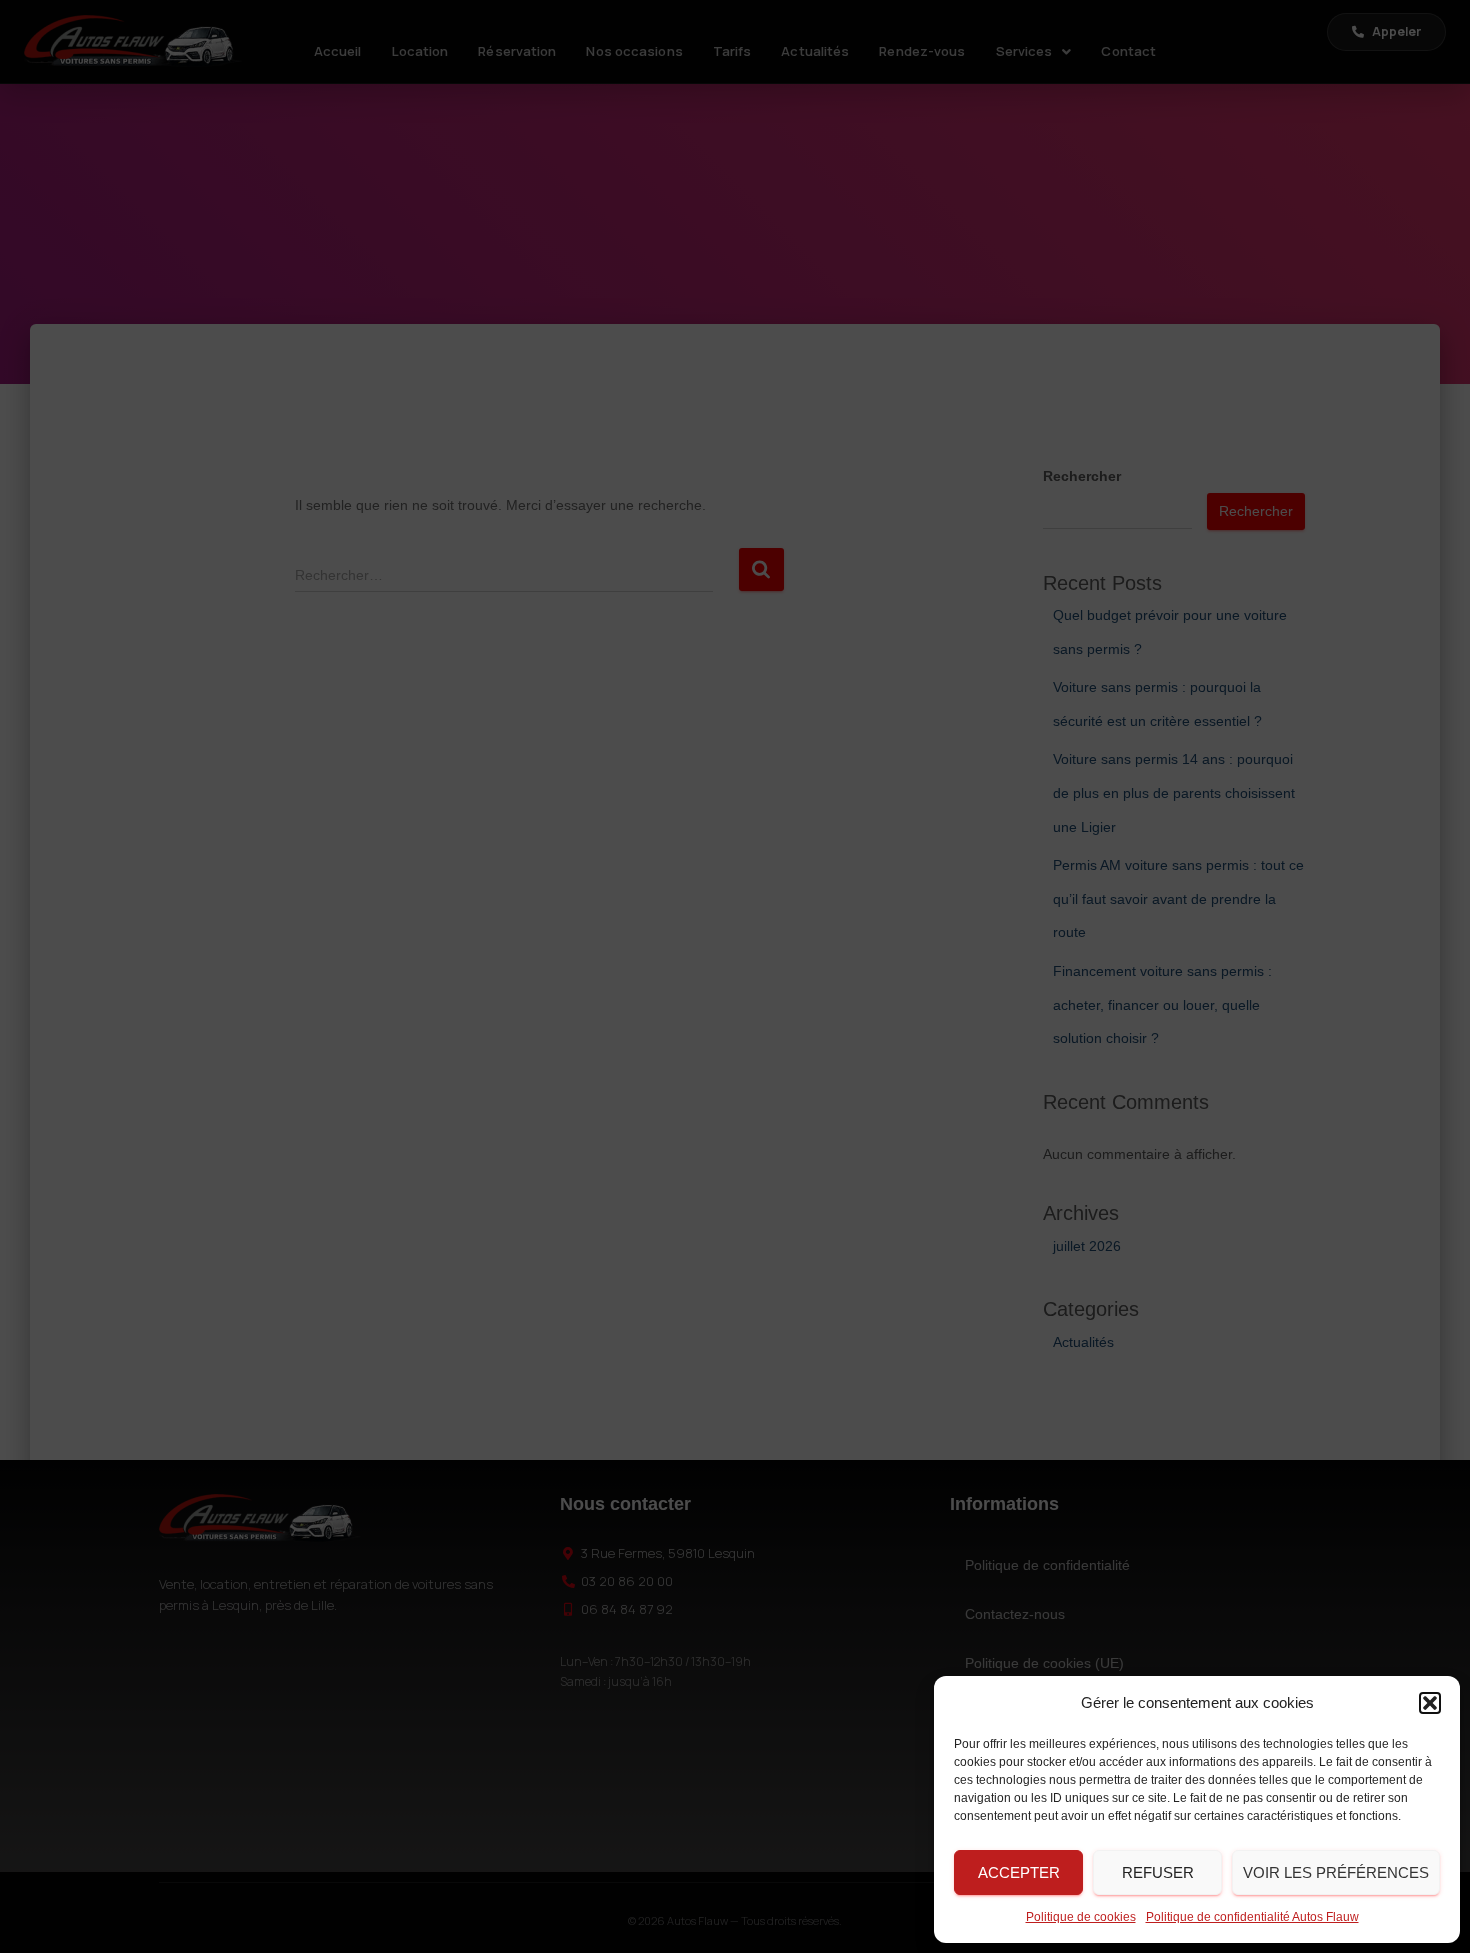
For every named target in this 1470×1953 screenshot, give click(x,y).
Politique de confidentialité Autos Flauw (1252, 1917)
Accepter (1019, 1872)
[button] (1430, 1703)
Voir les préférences (1336, 1872)
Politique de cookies (1081, 1917)
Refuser (1158, 1872)
